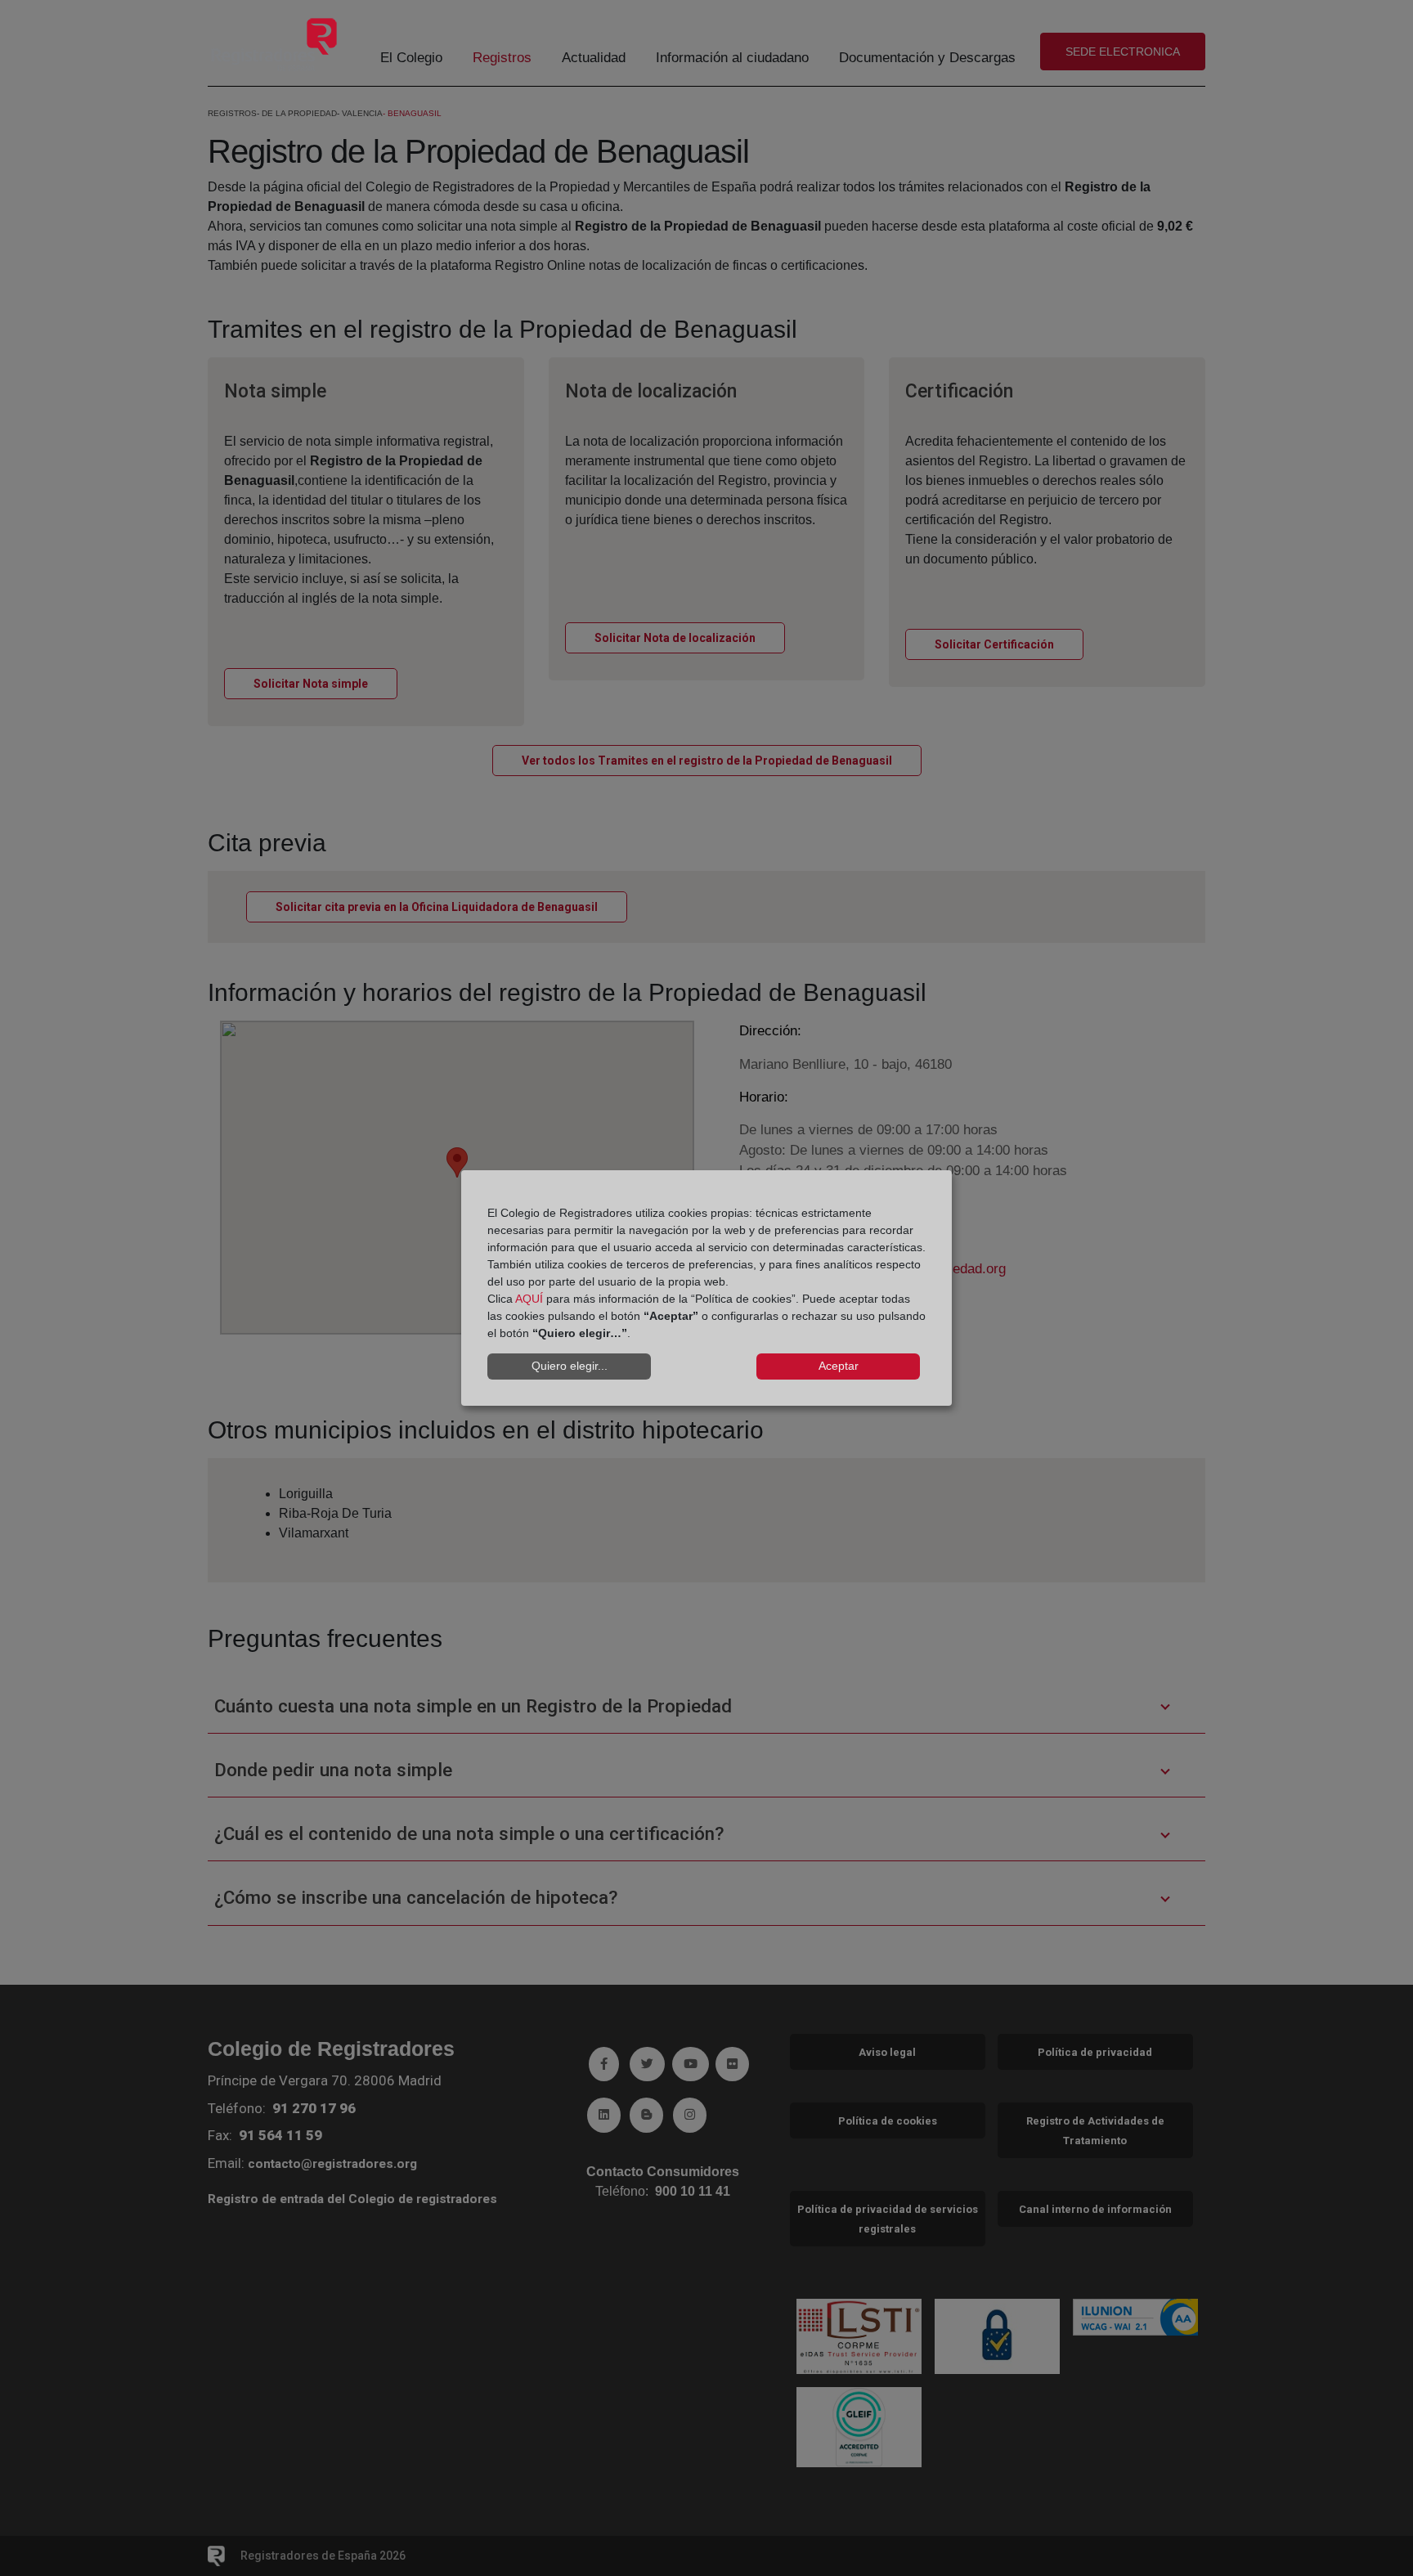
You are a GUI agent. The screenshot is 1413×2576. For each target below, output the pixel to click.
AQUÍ (529, 1299)
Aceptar (839, 1366)
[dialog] (706, 1288)
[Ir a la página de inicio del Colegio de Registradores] (274, 44)
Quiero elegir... (570, 1366)
